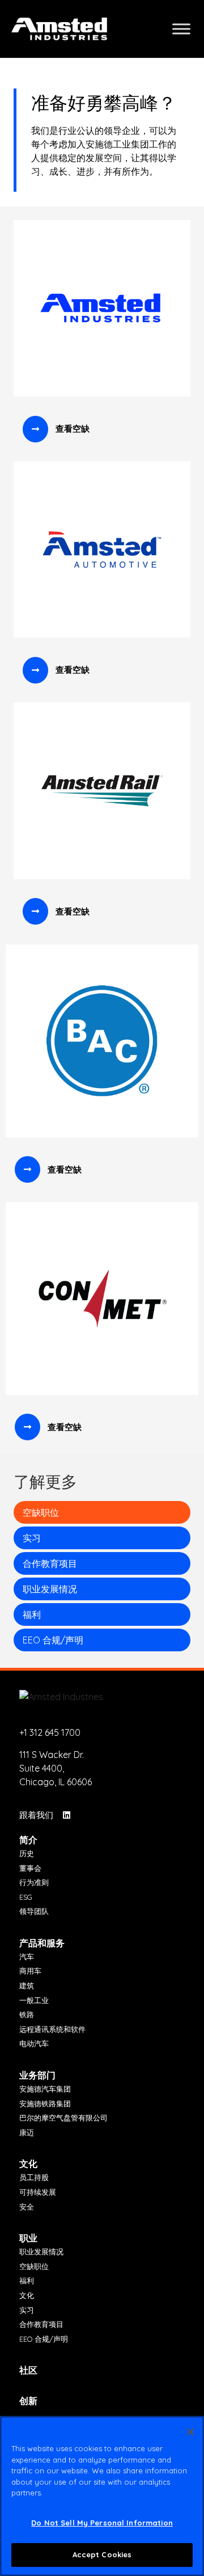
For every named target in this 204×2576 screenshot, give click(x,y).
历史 (27, 1853)
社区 (28, 2370)
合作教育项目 (50, 1563)
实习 (32, 1538)
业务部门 (37, 2075)
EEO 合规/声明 (53, 1640)
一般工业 (34, 2000)
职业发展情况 (50, 1589)
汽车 (27, 1957)
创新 (28, 2401)
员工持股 (34, 2177)
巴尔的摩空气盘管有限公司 (63, 2118)
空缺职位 (41, 1512)
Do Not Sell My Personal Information (102, 2523)
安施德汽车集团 (45, 2089)
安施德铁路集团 (45, 2103)
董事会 (30, 1868)
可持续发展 (38, 2192)
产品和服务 (42, 1943)
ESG (26, 1897)
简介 (28, 1840)
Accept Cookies (102, 2554)
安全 (27, 2207)
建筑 (27, 1985)
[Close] (190, 2432)
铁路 (27, 2014)
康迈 (27, 2132)
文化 (28, 2164)
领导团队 (34, 1911)
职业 (28, 2238)
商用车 (30, 1971)
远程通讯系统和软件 (52, 2029)
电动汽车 (34, 2043)
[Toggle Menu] (181, 29)
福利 (32, 1614)
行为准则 (34, 1882)
